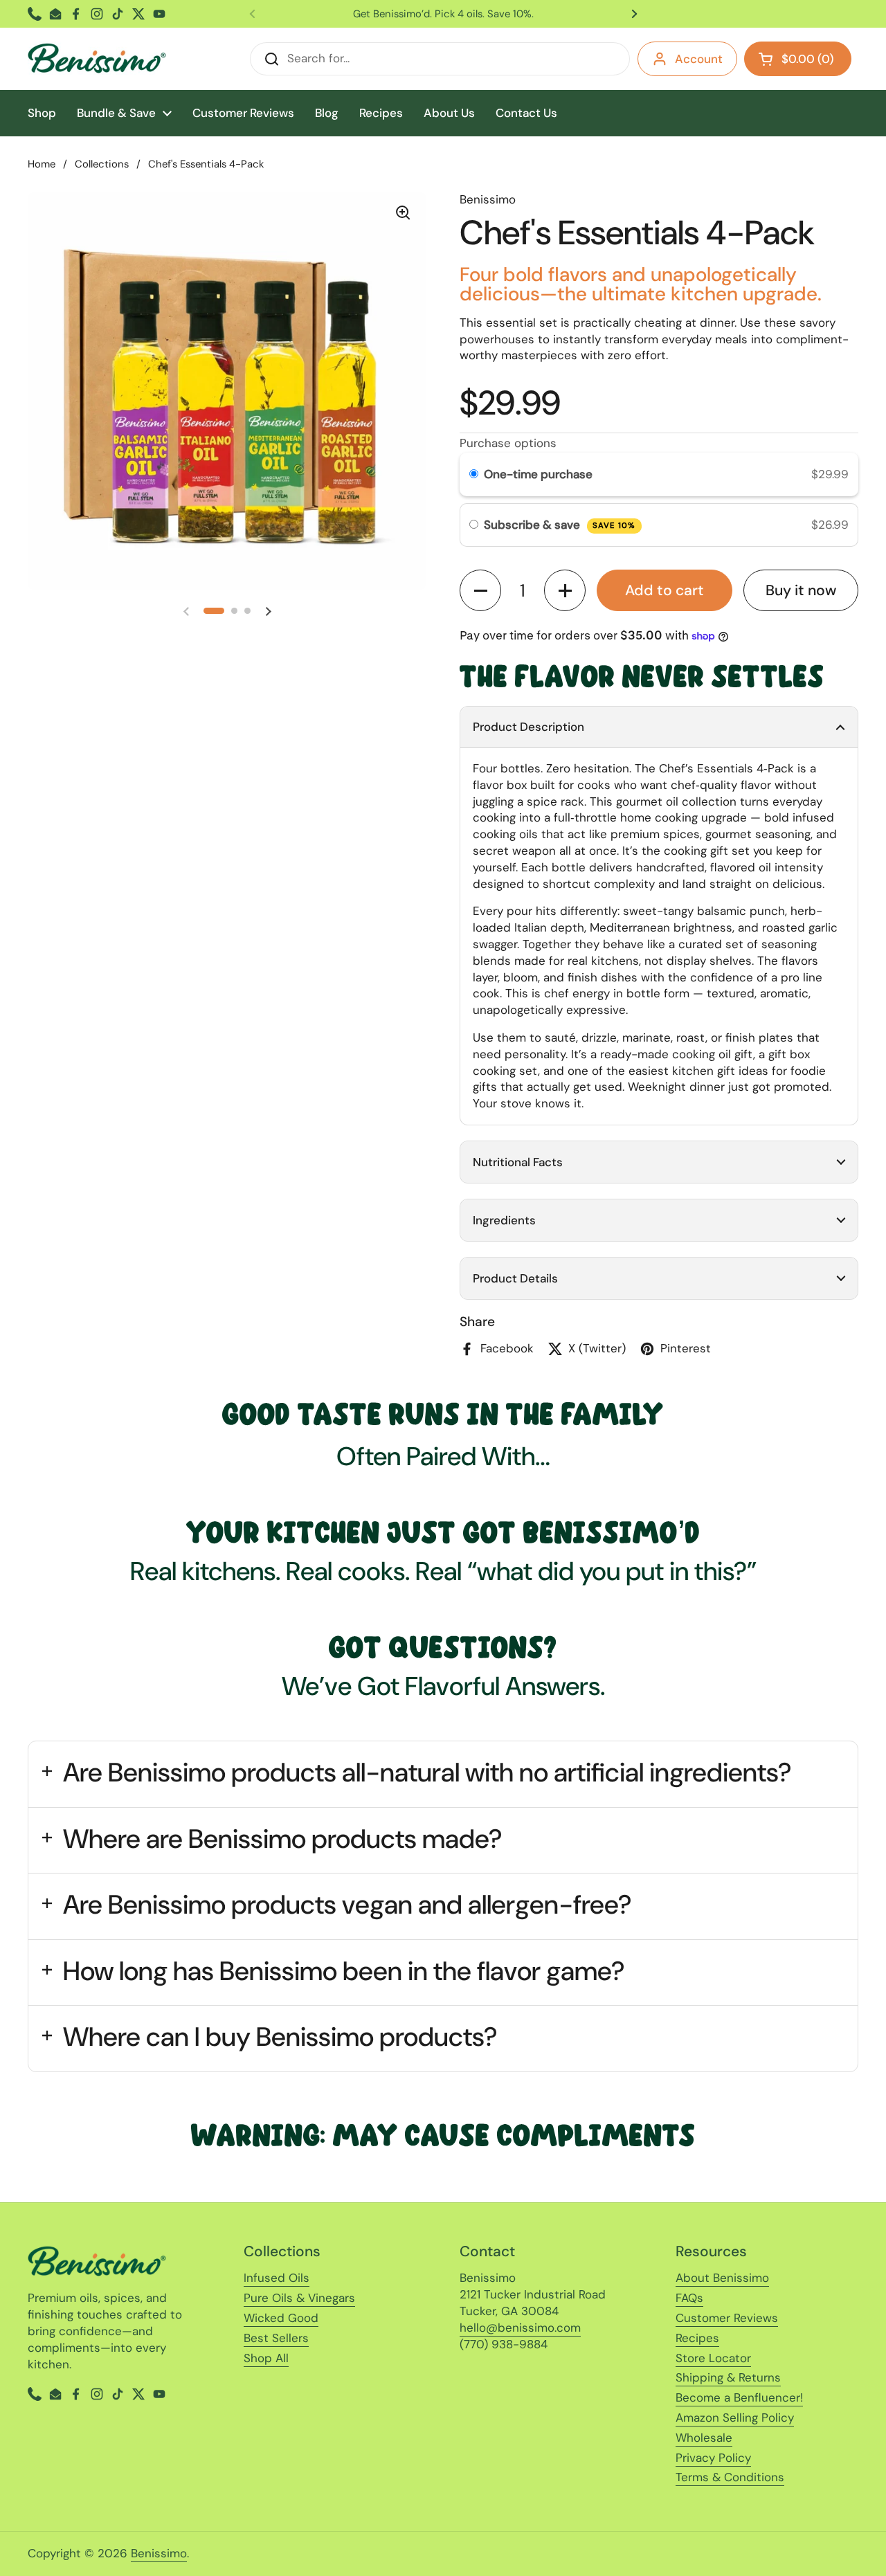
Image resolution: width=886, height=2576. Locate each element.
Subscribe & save (560, 525)
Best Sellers (276, 2338)
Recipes (697, 2338)
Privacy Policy (713, 2458)
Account (699, 59)
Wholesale (704, 2438)
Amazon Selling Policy (735, 2418)
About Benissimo (722, 2278)
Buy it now (801, 590)
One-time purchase (538, 474)
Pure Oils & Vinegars (299, 2298)
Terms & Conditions (730, 2477)
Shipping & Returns (728, 2377)
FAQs (689, 2298)
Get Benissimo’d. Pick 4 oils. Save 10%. (443, 14)
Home (42, 164)
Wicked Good (281, 2318)
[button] (214, 611)
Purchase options (508, 443)
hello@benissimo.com (520, 2328)
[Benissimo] (97, 59)
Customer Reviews (727, 2318)
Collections (102, 164)
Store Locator (713, 2358)
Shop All (266, 2358)
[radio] (474, 474)
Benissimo (159, 2553)
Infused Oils (277, 2278)
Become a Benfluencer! (739, 2397)
